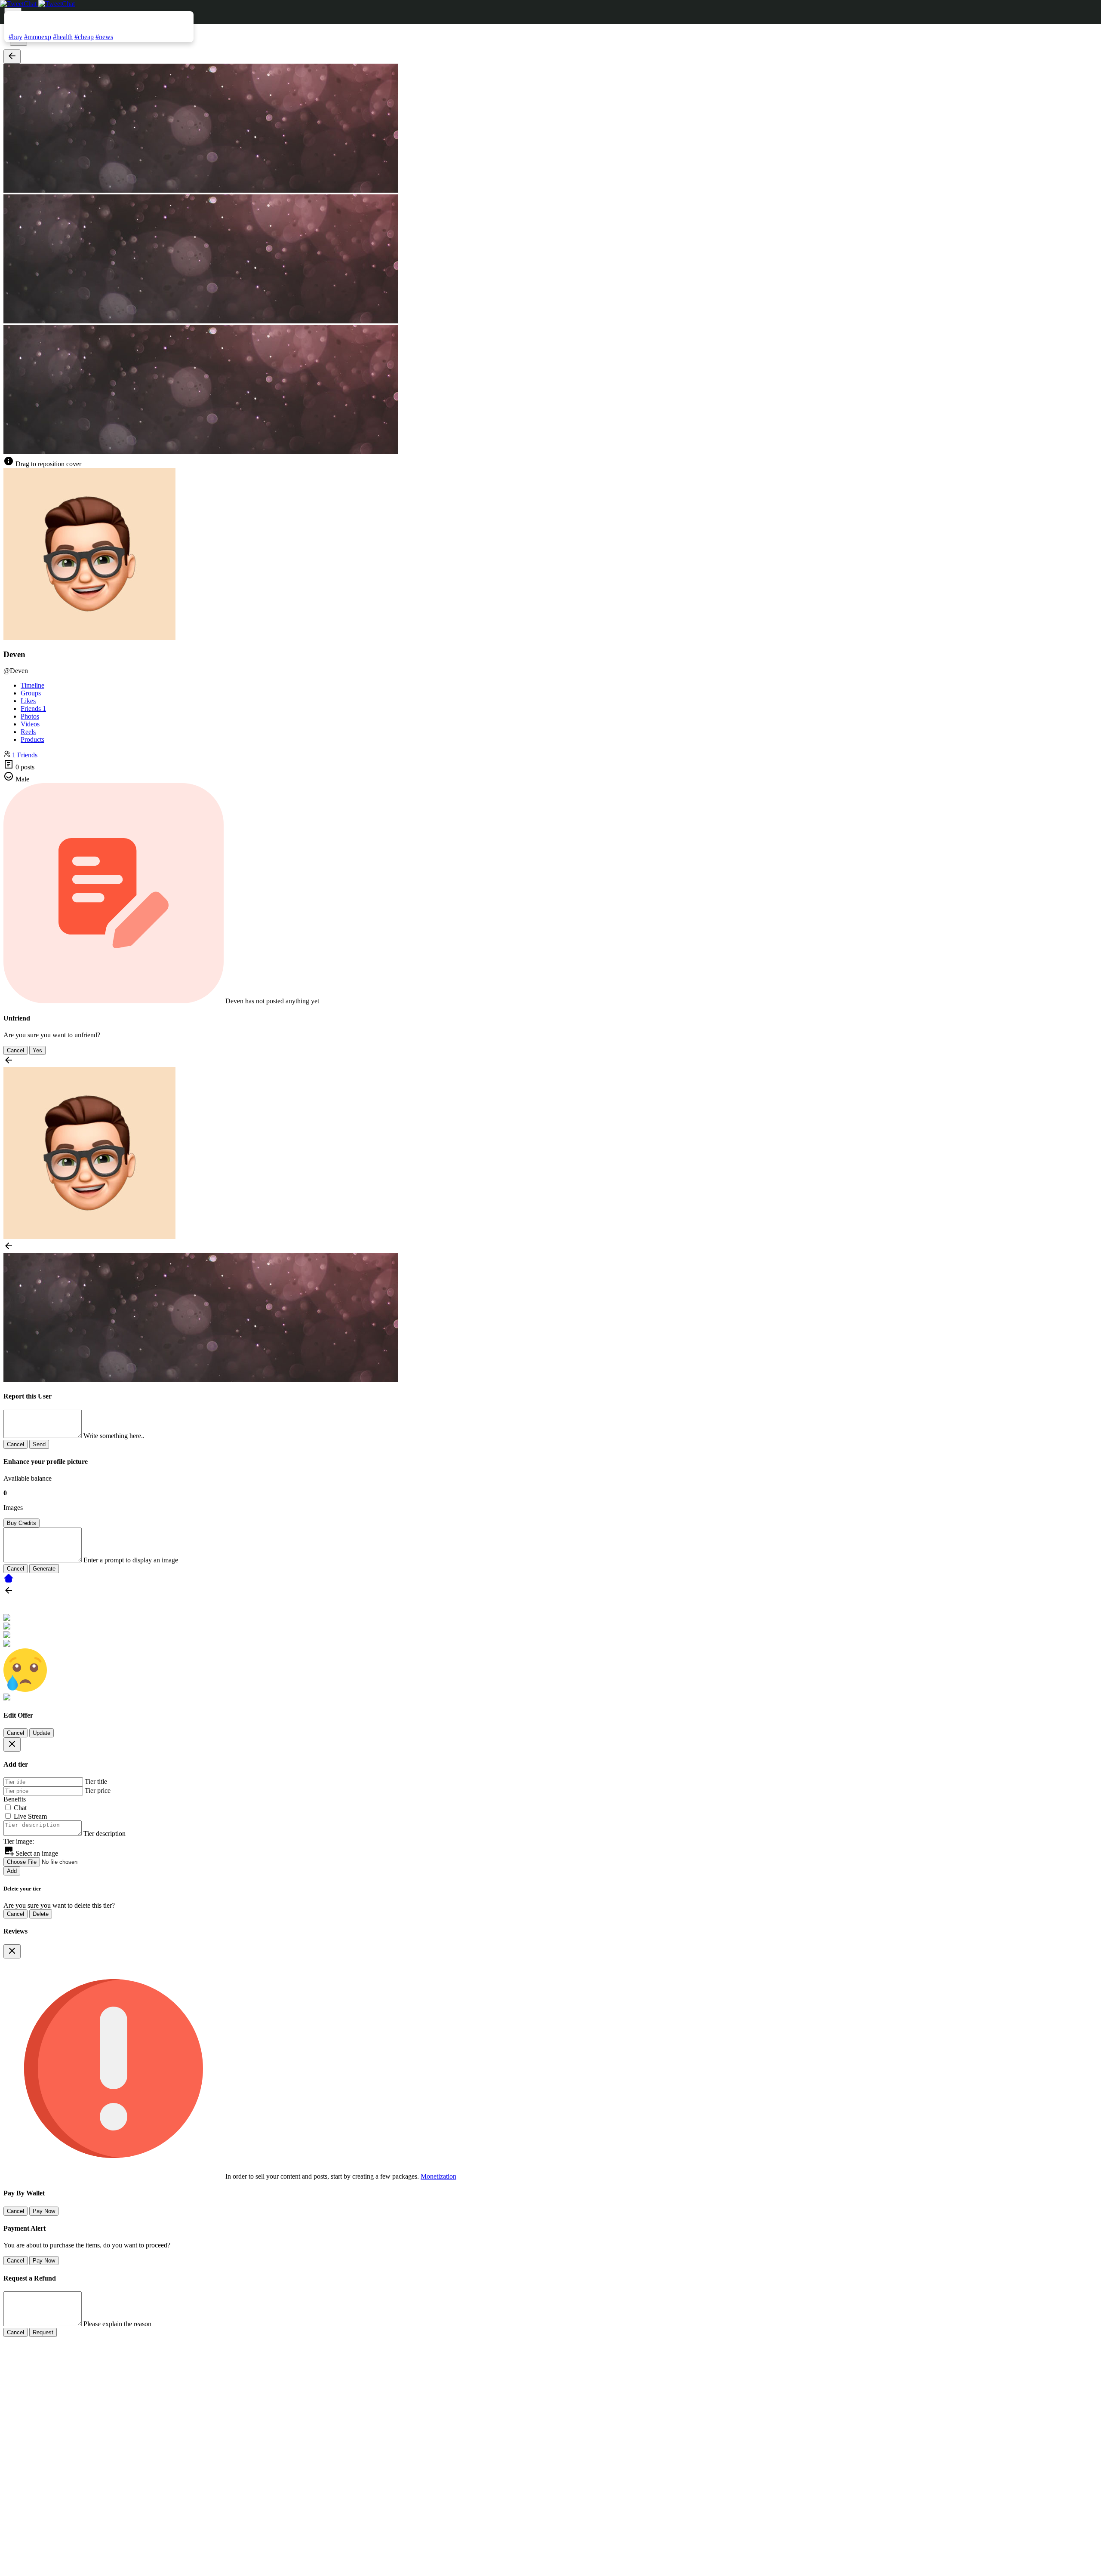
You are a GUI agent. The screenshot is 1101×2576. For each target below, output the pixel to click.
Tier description (105, 1834)
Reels (28, 732)
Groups (31, 693)
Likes (28, 701)
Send (39, 1444)
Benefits (15, 1799)
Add (12, 1871)
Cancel (15, 1050)
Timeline (32, 685)
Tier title (96, 1781)
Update (42, 1733)
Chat (20, 1808)
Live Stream (30, 1816)
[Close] (12, 1744)
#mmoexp (38, 37)
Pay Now (44, 2211)
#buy (15, 37)
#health (63, 37)
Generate (44, 1569)
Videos (30, 724)
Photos (30, 716)
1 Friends (25, 755)
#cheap (84, 37)
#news (104, 37)
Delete (41, 1914)
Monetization (438, 2176)
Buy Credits (22, 1523)
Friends (33, 709)
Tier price (98, 1791)
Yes (37, 1050)
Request (43, 2332)
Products (32, 739)
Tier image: (19, 1841)
